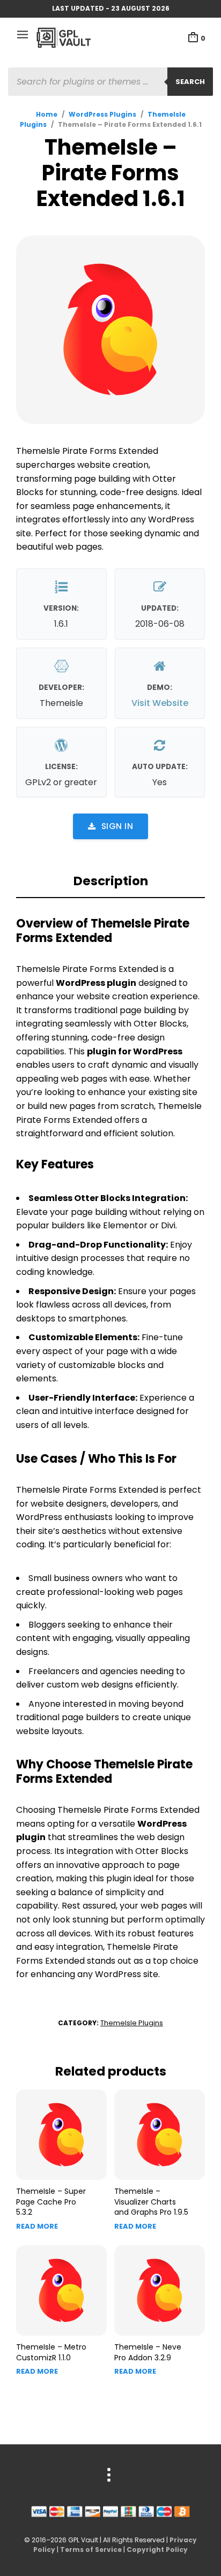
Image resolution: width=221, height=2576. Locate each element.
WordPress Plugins (102, 114)
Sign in (117, 826)
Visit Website (160, 703)
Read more (37, 2226)
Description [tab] (111, 881)
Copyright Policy (157, 2550)
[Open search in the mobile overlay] (110, 82)
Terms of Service (91, 2550)
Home (47, 114)
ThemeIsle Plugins (132, 2023)
